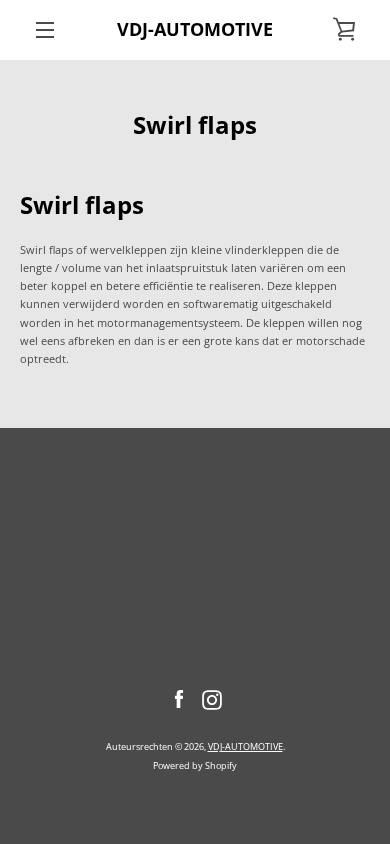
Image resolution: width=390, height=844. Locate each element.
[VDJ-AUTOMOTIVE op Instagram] (212, 698)
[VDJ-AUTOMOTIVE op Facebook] (179, 698)
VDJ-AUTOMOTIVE (195, 29)
